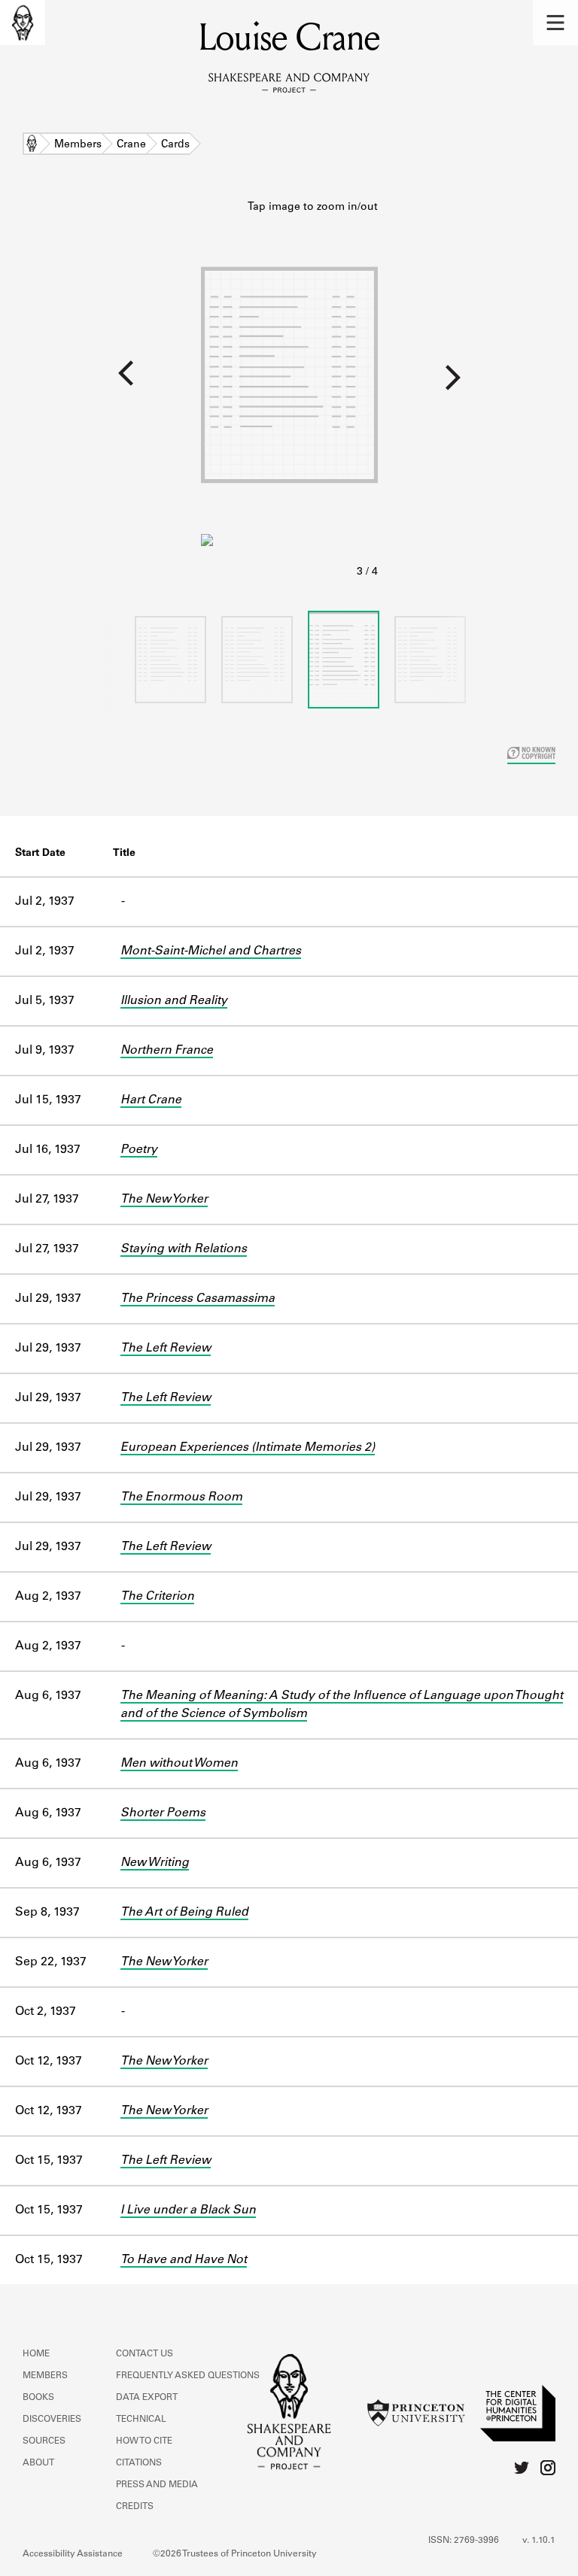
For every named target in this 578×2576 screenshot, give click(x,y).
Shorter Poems (163, 1813)
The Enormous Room (181, 1497)
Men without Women (179, 1764)
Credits (135, 2507)
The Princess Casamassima (198, 1299)
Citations (139, 2463)
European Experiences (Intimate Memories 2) (248, 1448)
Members (78, 145)
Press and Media (157, 2485)
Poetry (139, 1150)
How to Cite (144, 2441)
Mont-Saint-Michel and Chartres (211, 951)
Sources (44, 2441)
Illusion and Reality (174, 1001)
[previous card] (100, 383)
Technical (141, 2420)
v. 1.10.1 (539, 2541)
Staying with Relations (184, 1249)
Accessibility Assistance (73, 2554)
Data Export (147, 2398)
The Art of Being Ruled (184, 1913)
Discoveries (52, 2420)
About (38, 2463)
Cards (175, 145)
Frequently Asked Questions (188, 2376)
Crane (131, 145)
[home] (23, 23)
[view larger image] (289, 390)
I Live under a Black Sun (188, 2210)
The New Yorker (164, 1200)
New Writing (155, 1863)
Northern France (167, 1051)
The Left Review (166, 1349)
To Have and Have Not (184, 2260)
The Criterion (157, 1597)
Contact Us (144, 2354)
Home (32, 145)
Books (38, 2398)
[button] (555, 23)
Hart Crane (151, 1100)
